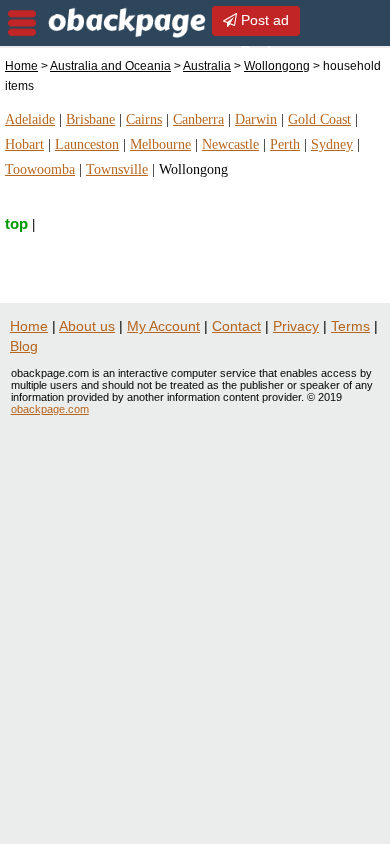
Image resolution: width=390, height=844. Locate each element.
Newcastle (230, 144)
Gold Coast (319, 119)
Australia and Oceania (110, 66)
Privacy (296, 326)
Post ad (263, 20)
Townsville (117, 169)
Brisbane (90, 119)
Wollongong (277, 66)
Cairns (144, 119)
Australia (207, 66)
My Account (163, 326)
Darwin (256, 119)
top (16, 223)
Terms (350, 326)
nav (22, 23)
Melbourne (160, 144)
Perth (285, 144)
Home (21, 66)
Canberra (198, 119)
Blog (24, 346)
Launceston (87, 144)
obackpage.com (50, 409)
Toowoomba (40, 169)
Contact (236, 326)
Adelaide (30, 119)
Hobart (24, 144)
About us (87, 326)
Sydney (332, 144)
